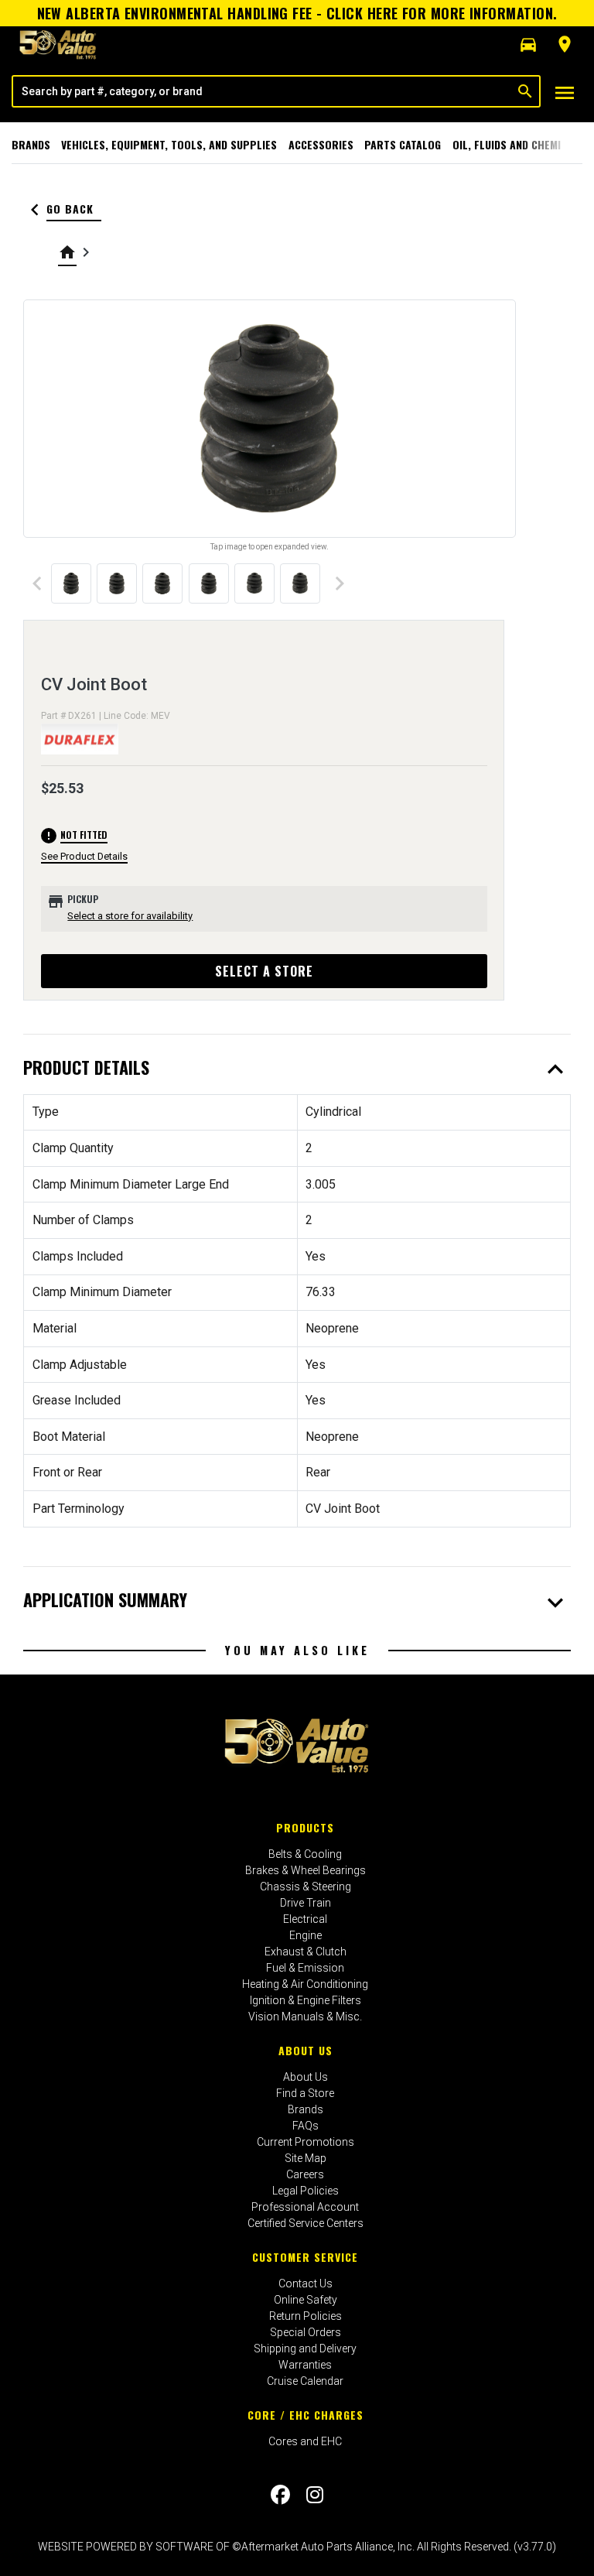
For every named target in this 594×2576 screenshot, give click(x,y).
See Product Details (84, 856)
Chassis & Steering (306, 1887)
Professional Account (305, 2207)
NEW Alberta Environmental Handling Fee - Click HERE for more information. (297, 13)
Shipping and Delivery (305, 2349)
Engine (306, 1935)
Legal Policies (306, 2191)
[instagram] (315, 2495)
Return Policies (306, 2316)
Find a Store (305, 2093)
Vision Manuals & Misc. (305, 2017)
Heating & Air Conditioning (305, 1984)
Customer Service (305, 2257)
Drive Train (306, 1903)
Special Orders (306, 2332)
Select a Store (264, 971)
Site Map (306, 2158)
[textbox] (262, 91)
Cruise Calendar (305, 2381)
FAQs (306, 2126)
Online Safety (306, 2300)
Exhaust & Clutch (306, 1952)
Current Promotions (306, 2142)
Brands (31, 144)
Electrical (305, 1919)
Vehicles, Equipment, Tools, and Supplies (169, 144)
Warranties (305, 2365)
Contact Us (306, 2284)
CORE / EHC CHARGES (306, 2415)
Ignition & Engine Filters (306, 2000)
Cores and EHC (305, 2441)
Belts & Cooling (305, 1854)
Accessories (321, 144)
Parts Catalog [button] (403, 144)
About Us (306, 2050)
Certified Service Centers (306, 2223)
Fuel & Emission (305, 1968)
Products (305, 1827)
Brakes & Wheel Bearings (306, 1870)
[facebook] (280, 2495)
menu (565, 93)
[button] (528, 45)
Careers (305, 2174)
